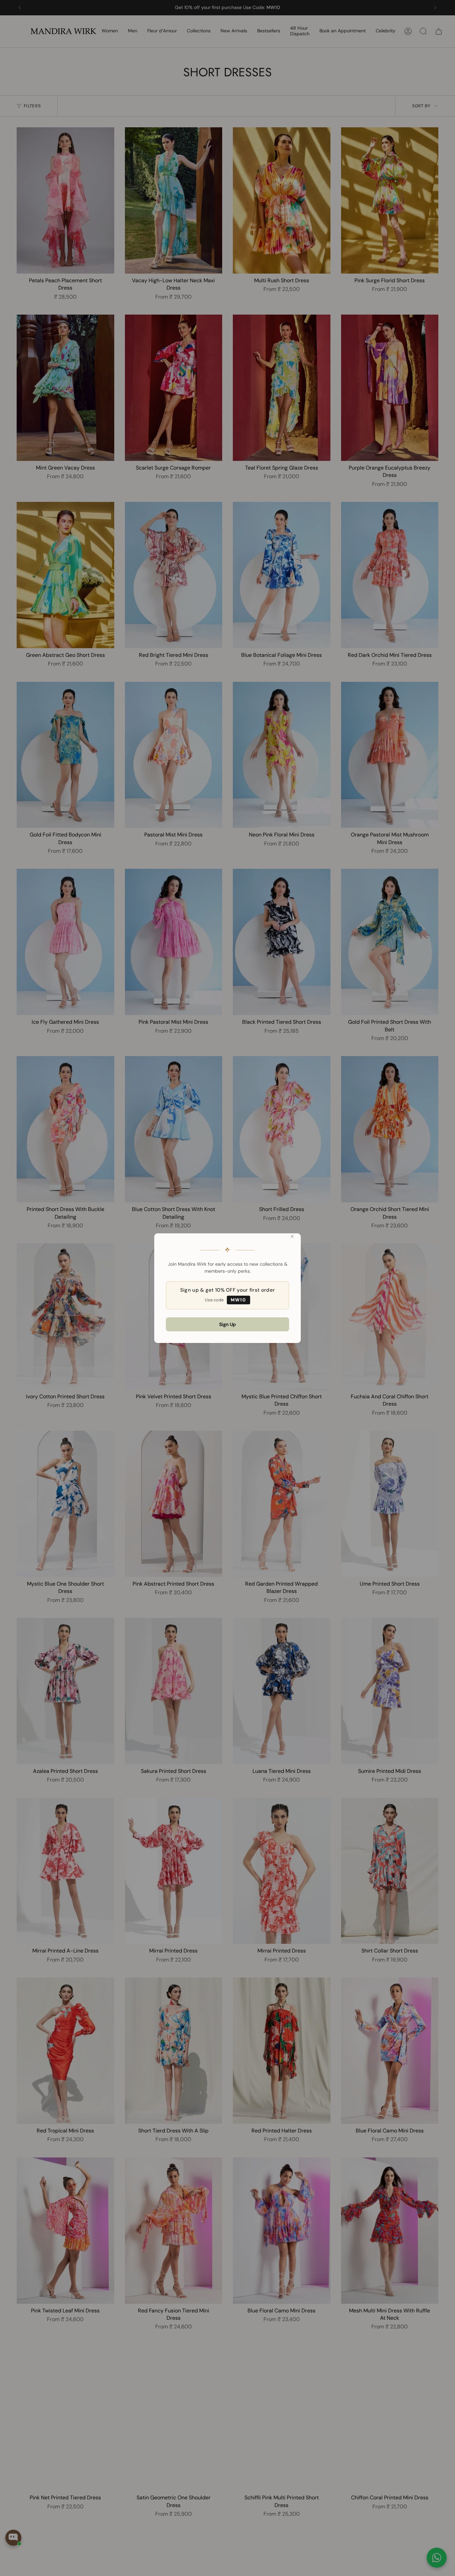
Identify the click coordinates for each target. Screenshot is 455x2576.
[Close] (292, 1236)
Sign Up (227, 1324)
